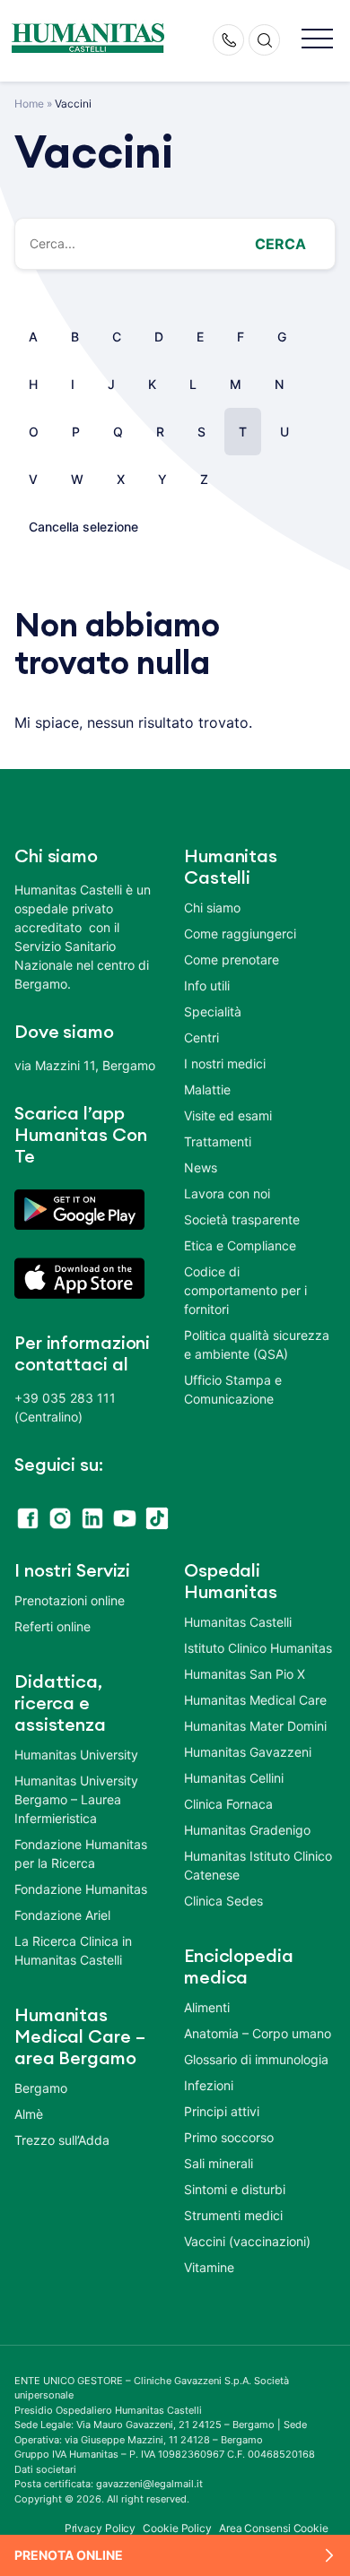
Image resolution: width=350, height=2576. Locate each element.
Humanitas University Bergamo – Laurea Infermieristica (76, 1799)
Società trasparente (242, 1219)
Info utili (207, 985)
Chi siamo (212, 908)
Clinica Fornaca (228, 1804)
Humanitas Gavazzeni (248, 1752)
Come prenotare (232, 960)
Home (29, 104)
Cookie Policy (177, 2528)
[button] (317, 40)
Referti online (52, 1626)
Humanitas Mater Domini (255, 1726)
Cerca (280, 244)
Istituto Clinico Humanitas (258, 1648)
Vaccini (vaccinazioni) (247, 2241)
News (201, 1167)
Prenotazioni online (70, 1600)
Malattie (207, 1089)
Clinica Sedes (223, 1901)
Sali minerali (219, 2163)
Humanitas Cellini (234, 1778)
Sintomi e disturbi (235, 2189)
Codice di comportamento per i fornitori (245, 1290)
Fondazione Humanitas (81, 1889)
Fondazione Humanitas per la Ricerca (81, 1854)
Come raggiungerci (240, 934)
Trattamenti (218, 1141)
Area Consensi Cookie (274, 2528)
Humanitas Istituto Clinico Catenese (258, 1865)
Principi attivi (222, 2111)
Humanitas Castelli (238, 1622)
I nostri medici (225, 1063)
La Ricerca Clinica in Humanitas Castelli (73, 1950)
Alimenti (207, 2007)
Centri (201, 1037)
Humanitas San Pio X (245, 1674)
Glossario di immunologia (256, 2059)
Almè (29, 2114)
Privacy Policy (101, 2528)
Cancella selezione (83, 527)
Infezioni (209, 2085)
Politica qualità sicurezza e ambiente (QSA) (257, 1344)
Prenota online (69, 2555)
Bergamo (41, 2088)
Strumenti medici (233, 2215)
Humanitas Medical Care (255, 1700)
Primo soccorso (229, 2137)
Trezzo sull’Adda (62, 2140)
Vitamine (209, 2267)
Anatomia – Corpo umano (258, 2033)
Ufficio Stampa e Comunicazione (233, 1389)
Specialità (213, 1011)
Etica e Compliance (240, 1245)
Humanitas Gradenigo (247, 1830)
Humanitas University (76, 1755)
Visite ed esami (228, 1115)
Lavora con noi (227, 1193)
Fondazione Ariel (62, 1915)
